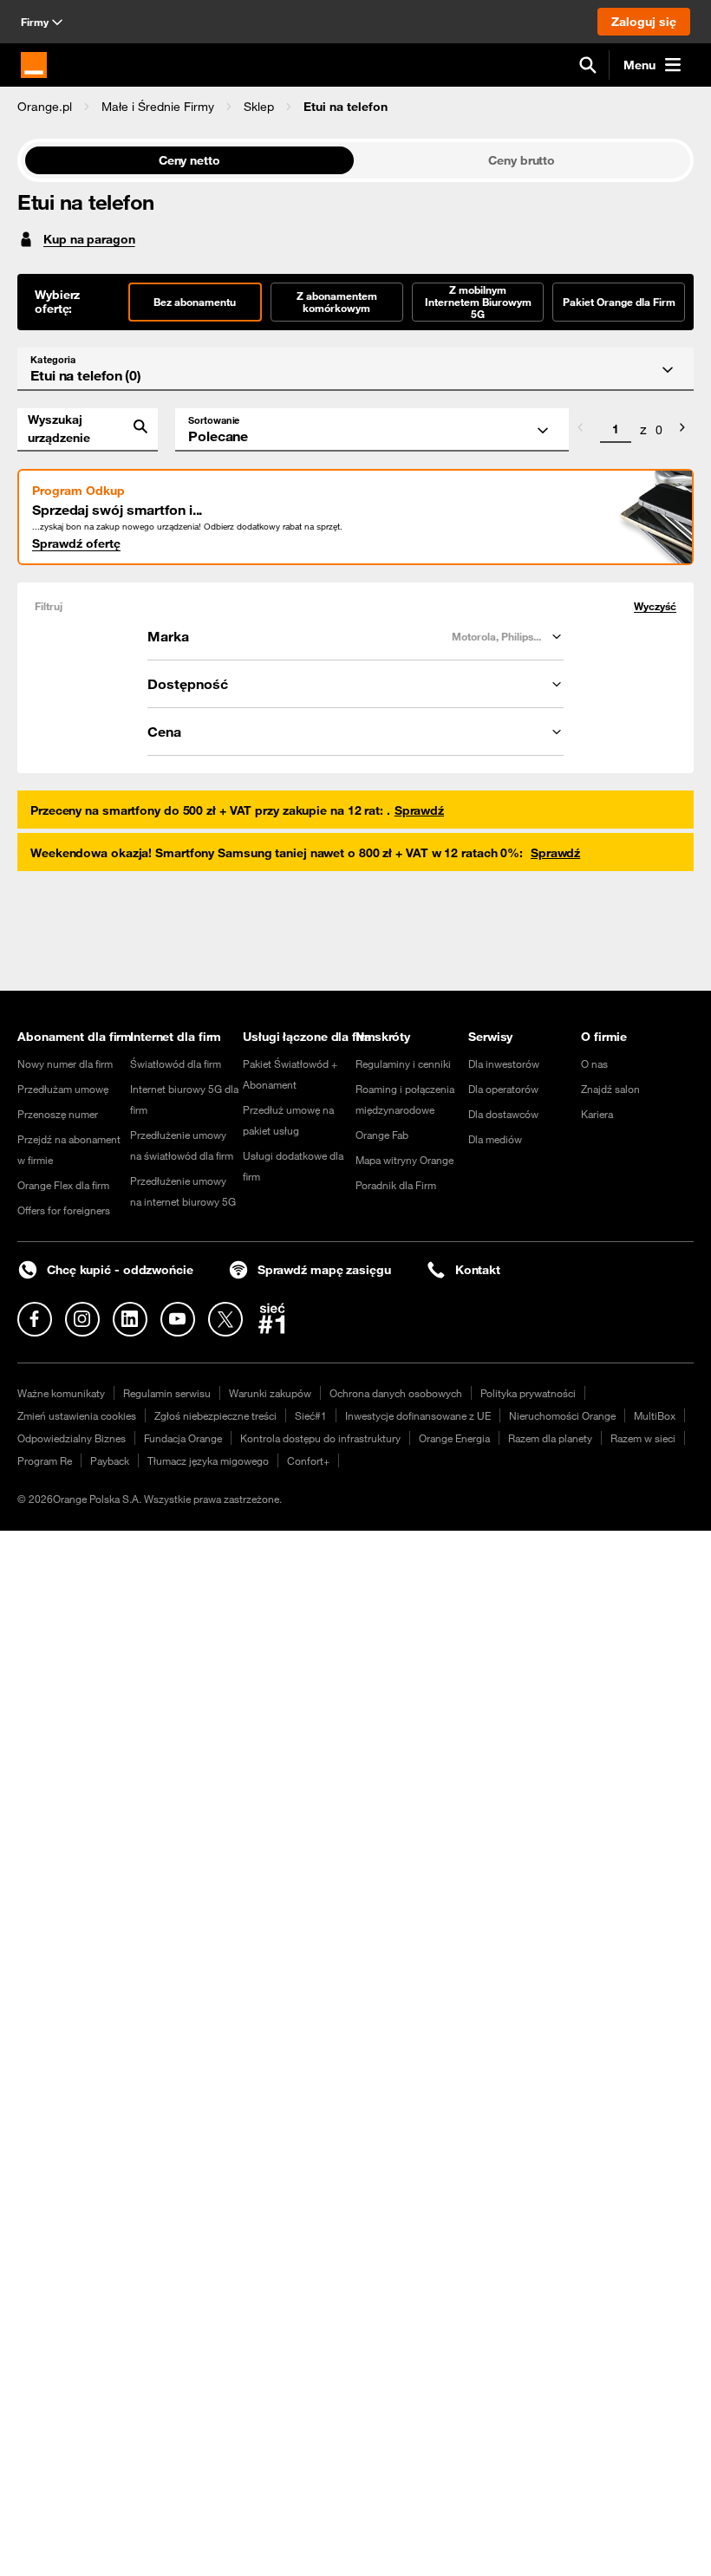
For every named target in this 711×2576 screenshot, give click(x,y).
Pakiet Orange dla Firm (619, 302)
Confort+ (308, 1460)
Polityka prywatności (528, 1393)
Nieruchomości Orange (562, 1415)
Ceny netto (189, 160)
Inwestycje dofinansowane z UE (418, 1415)
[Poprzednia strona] (580, 430)
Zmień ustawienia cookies (77, 1415)
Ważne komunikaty (61, 1393)
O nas (594, 1064)
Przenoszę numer (58, 1114)
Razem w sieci (643, 1438)
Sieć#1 (311, 1415)
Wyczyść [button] (655, 606)
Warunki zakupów (270, 1393)
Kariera (597, 1114)
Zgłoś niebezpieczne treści (215, 1415)
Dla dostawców (503, 1114)
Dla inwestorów (504, 1064)
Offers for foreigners (64, 1210)
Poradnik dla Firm (396, 1185)
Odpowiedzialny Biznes (72, 1438)
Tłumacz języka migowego (208, 1460)
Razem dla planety (550, 1438)
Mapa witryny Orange (404, 1160)
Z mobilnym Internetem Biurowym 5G (478, 302)
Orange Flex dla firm (63, 1185)
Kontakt (478, 1270)
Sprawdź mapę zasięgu (324, 1270)
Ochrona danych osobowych (396, 1393)
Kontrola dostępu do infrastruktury (320, 1438)
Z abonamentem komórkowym (337, 302)
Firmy (35, 22)
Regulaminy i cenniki (403, 1064)
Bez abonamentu (195, 302)
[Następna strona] (682, 430)
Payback (110, 1460)
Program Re (45, 1460)
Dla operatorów (503, 1089)
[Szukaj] (588, 65)
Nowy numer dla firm (65, 1064)
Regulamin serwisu (167, 1393)
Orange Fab (382, 1135)
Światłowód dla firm (176, 1064)
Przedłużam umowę (63, 1089)
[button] (45, 107)
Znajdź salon (610, 1089)
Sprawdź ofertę (76, 543)
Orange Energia (454, 1438)
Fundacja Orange (183, 1438)
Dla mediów (495, 1139)
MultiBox (655, 1415)
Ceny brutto (522, 160)
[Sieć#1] (272, 1318)
